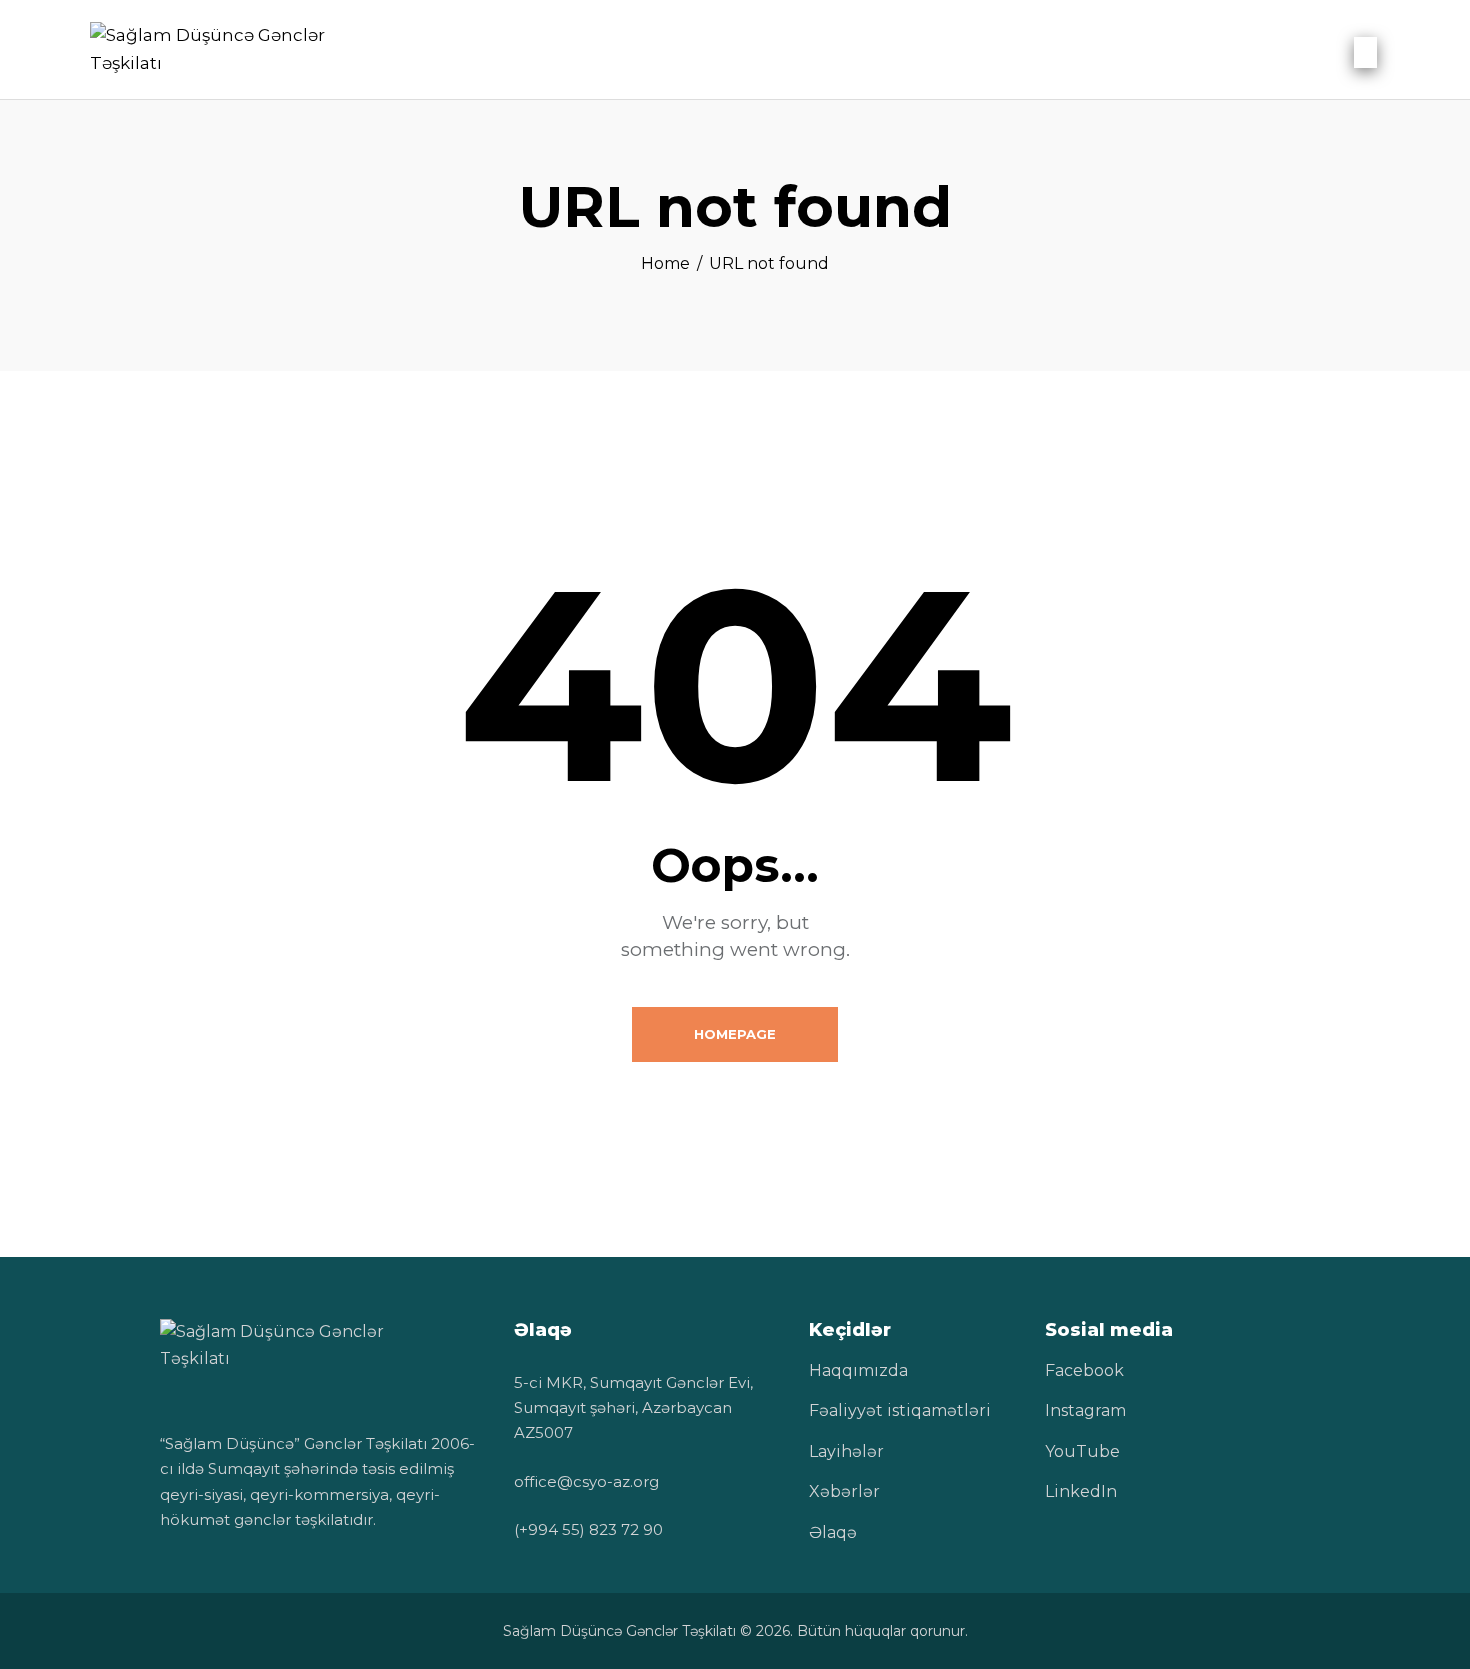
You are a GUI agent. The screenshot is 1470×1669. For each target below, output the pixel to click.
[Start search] (1365, 53)
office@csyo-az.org (586, 1481)
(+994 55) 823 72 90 (588, 1529)
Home (665, 263)
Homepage (735, 1034)
